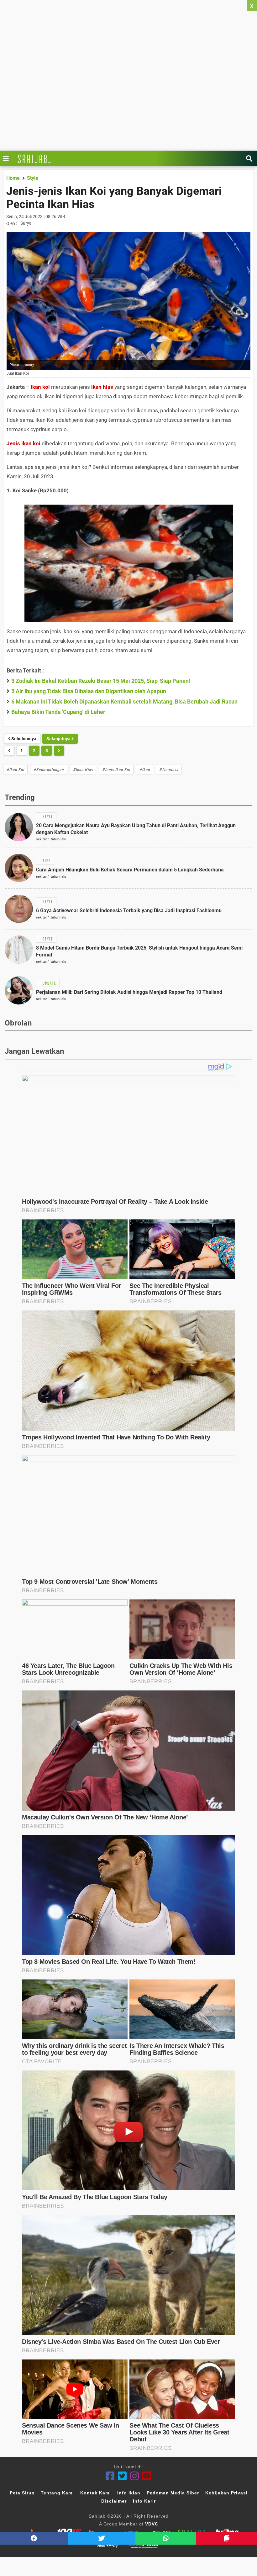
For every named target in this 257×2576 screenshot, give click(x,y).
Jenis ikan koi (24, 443)
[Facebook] (110, 2476)
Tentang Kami (57, 2493)
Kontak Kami (96, 2493)
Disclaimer (114, 2501)
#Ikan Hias (83, 769)
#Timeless (169, 769)
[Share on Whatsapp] (166, 2538)
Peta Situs (22, 2493)
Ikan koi (40, 387)
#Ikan (145, 769)
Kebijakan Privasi (226, 2493)
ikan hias (102, 387)
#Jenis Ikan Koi (116, 769)
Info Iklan (129, 2493)
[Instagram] (135, 2476)
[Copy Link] (227, 2538)
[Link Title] (8, 158)
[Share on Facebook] (34, 2538)
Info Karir (144, 2501)
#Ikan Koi (15, 769)
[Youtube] (147, 2476)
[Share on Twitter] (102, 2538)
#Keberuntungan (49, 769)
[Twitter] (122, 2476)
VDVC (152, 2524)
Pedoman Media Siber (173, 2493)
